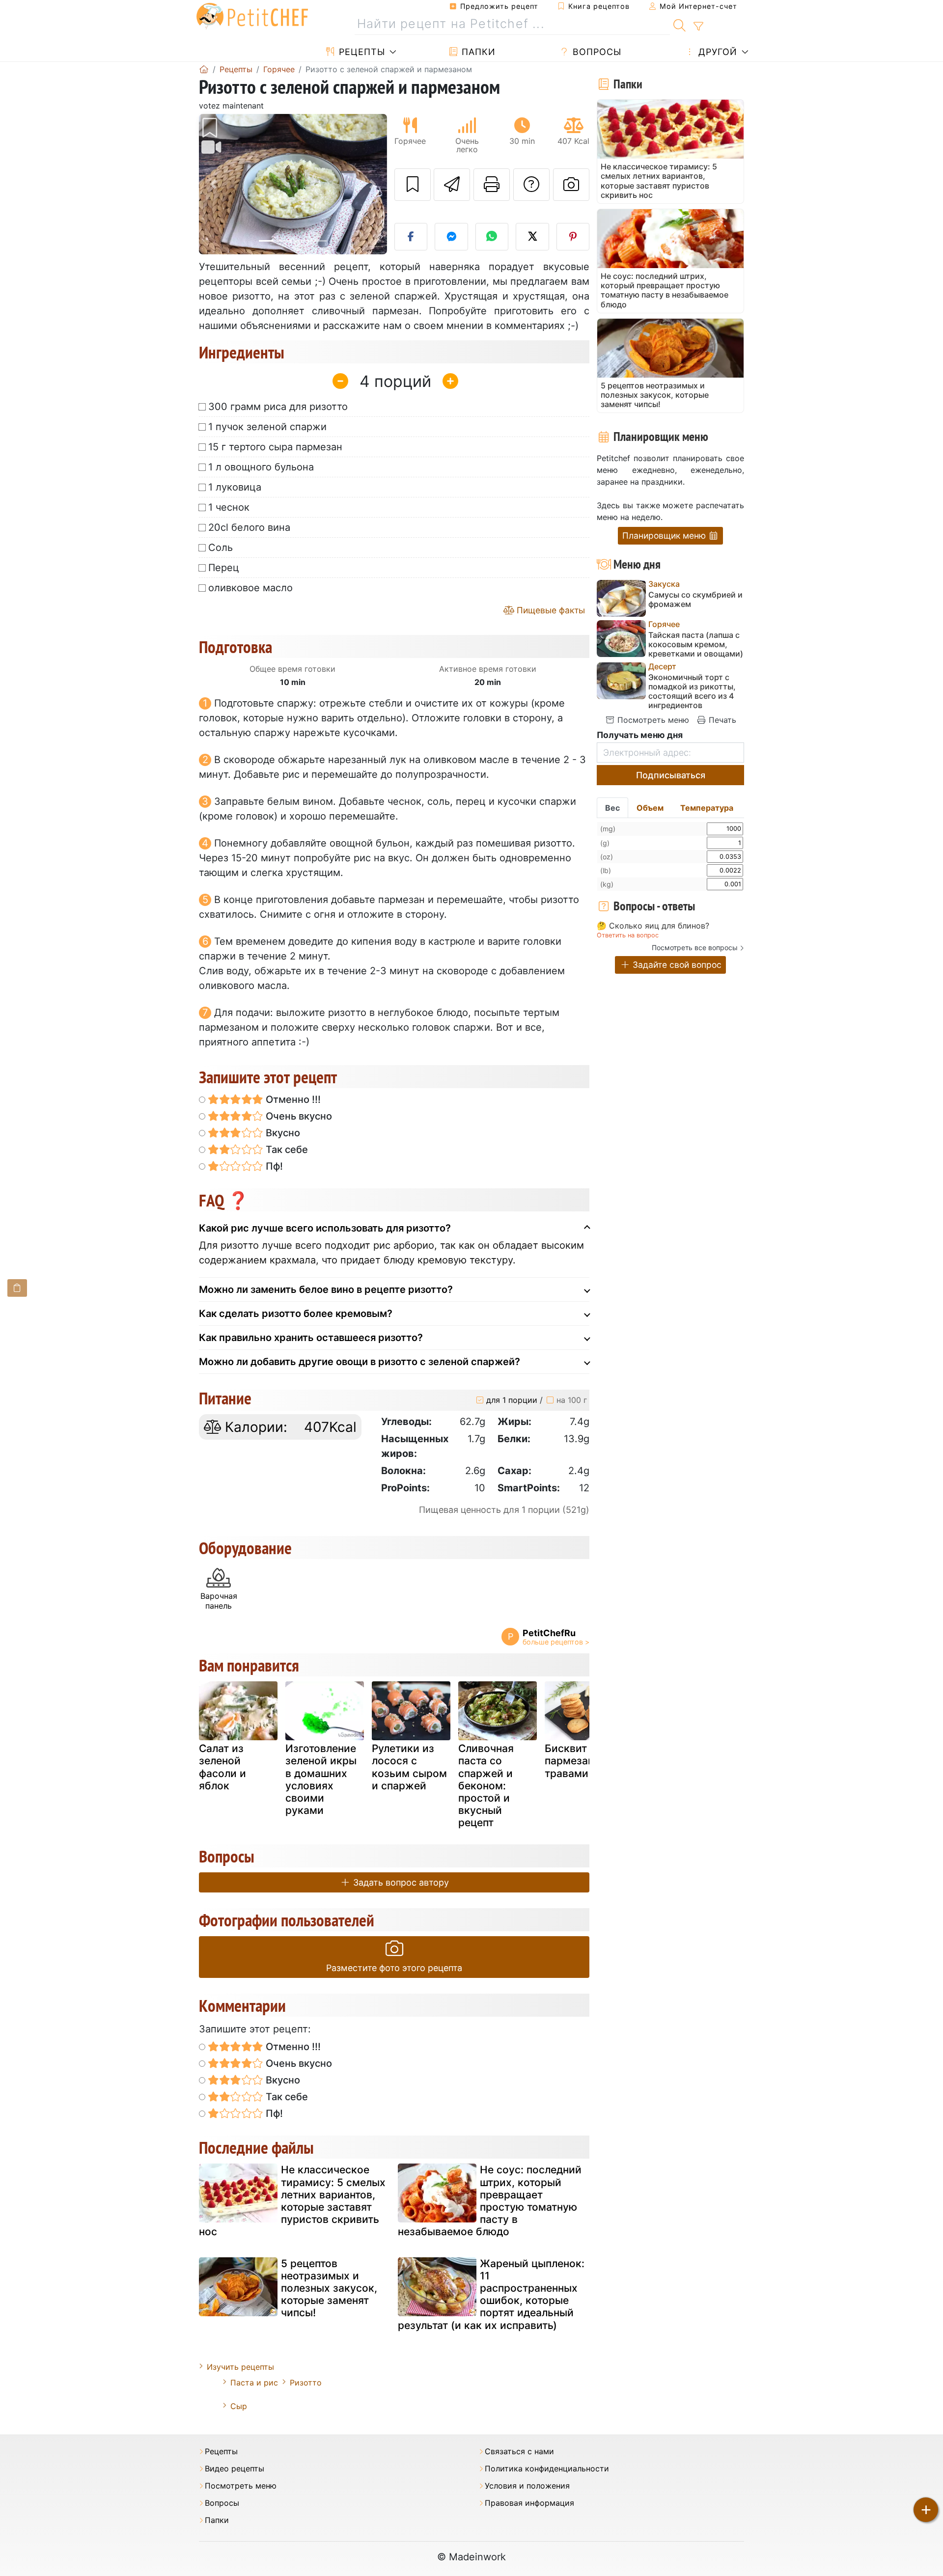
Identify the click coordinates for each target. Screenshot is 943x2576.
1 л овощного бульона (261, 467)
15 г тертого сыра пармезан (275, 447)
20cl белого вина (249, 527)
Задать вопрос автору (400, 1882)
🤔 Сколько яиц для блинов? (653, 926)
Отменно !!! (292, 1099)
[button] (213, 184)
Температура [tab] (707, 808)
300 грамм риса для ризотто (278, 407)
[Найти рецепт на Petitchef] (680, 24)
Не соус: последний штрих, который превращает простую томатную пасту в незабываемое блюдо (490, 2201)
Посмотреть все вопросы (695, 947)
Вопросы (596, 52)
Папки (477, 52)
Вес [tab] (612, 808)
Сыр (239, 2406)
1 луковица (235, 487)
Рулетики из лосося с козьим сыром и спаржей (409, 1767)
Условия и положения (527, 2486)
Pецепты (361, 52)
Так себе (286, 1150)
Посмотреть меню (652, 720)
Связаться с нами (519, 2452)
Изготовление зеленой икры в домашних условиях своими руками (321, 1779)
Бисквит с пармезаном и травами (581, 1761)
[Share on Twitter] (532, 237)
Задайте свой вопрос (676, 965)
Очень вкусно (298, 1116)
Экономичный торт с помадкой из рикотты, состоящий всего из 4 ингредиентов (692, 692)
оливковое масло (250, 588)
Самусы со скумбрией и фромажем (695, 600)
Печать (721, 720)
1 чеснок (229, 507)
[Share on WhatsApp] (492, 237)
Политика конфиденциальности (547, 2469)
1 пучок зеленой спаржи (267, 427)
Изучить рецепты (240, 2367)
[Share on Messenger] (451, 237)
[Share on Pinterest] (573, 237)
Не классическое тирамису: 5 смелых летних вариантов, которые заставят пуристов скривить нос (292, 2201)
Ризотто (306, 2383)
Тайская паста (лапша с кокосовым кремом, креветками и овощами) (696, 644)
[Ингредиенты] (17, 1288)
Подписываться (671, 775)
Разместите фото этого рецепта (394, 1968)
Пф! (273, 1166)
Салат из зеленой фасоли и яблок (222, 1767)
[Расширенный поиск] (698, 27)
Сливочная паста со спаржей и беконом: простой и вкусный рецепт (486, 1785)
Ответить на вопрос (628, 935)
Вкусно (282, 1133)
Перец (224, 568)
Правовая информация (529, 2503)
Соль (221, 548)
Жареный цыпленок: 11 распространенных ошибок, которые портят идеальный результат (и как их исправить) (491, 2294)
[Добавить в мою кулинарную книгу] (413, 185)
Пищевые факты (550, 610)
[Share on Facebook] (411, 237)
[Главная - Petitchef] (204, 69)
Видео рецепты (235, 2469)
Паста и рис (254, 2383)
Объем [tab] (650, 808)
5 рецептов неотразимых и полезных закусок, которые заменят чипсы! (329, 2288)
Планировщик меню (665, 535)
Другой (716, 52)
